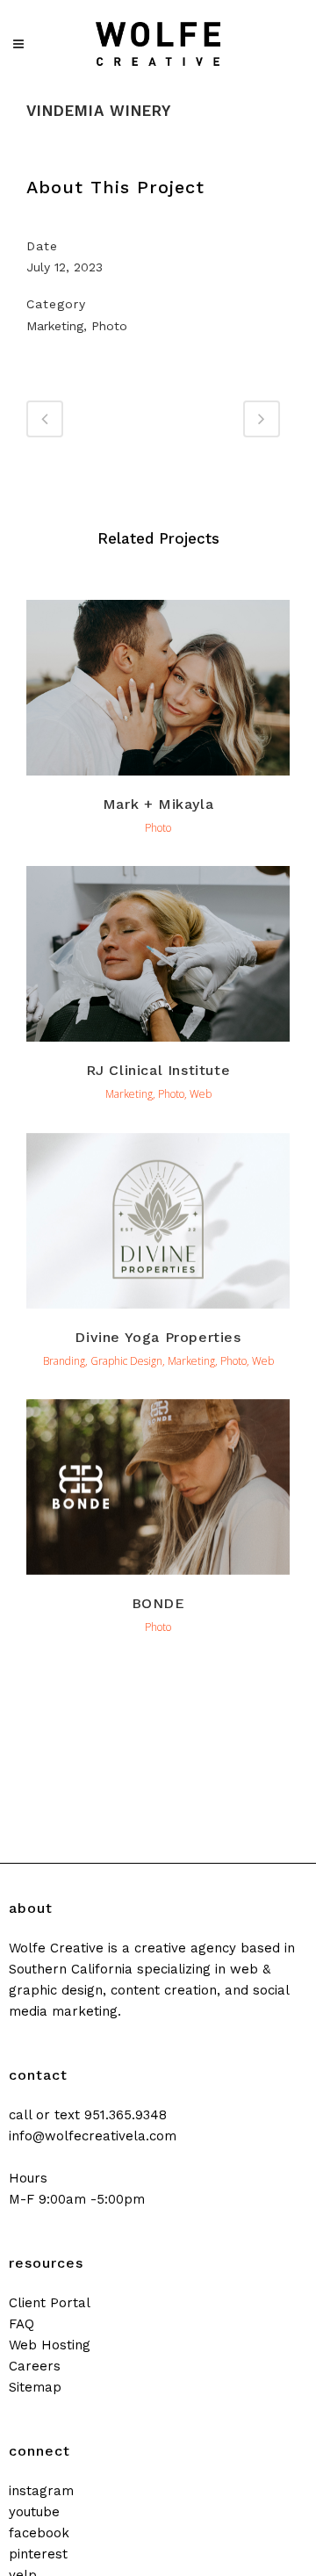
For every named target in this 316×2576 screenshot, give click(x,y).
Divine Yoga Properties (158, 1337)
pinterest (38, 2554)
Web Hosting (50, 2345)
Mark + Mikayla (158, 804)
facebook (39, 2533)
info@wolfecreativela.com (93, 2136)
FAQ (22, 2324)
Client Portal (50, 2303)
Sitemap (35, 2387)
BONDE (158, 1603)
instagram (41, 2491)
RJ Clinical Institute (158, 1070)
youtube (34, 2512)
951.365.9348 (126, 2115)
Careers (35, 2366)
